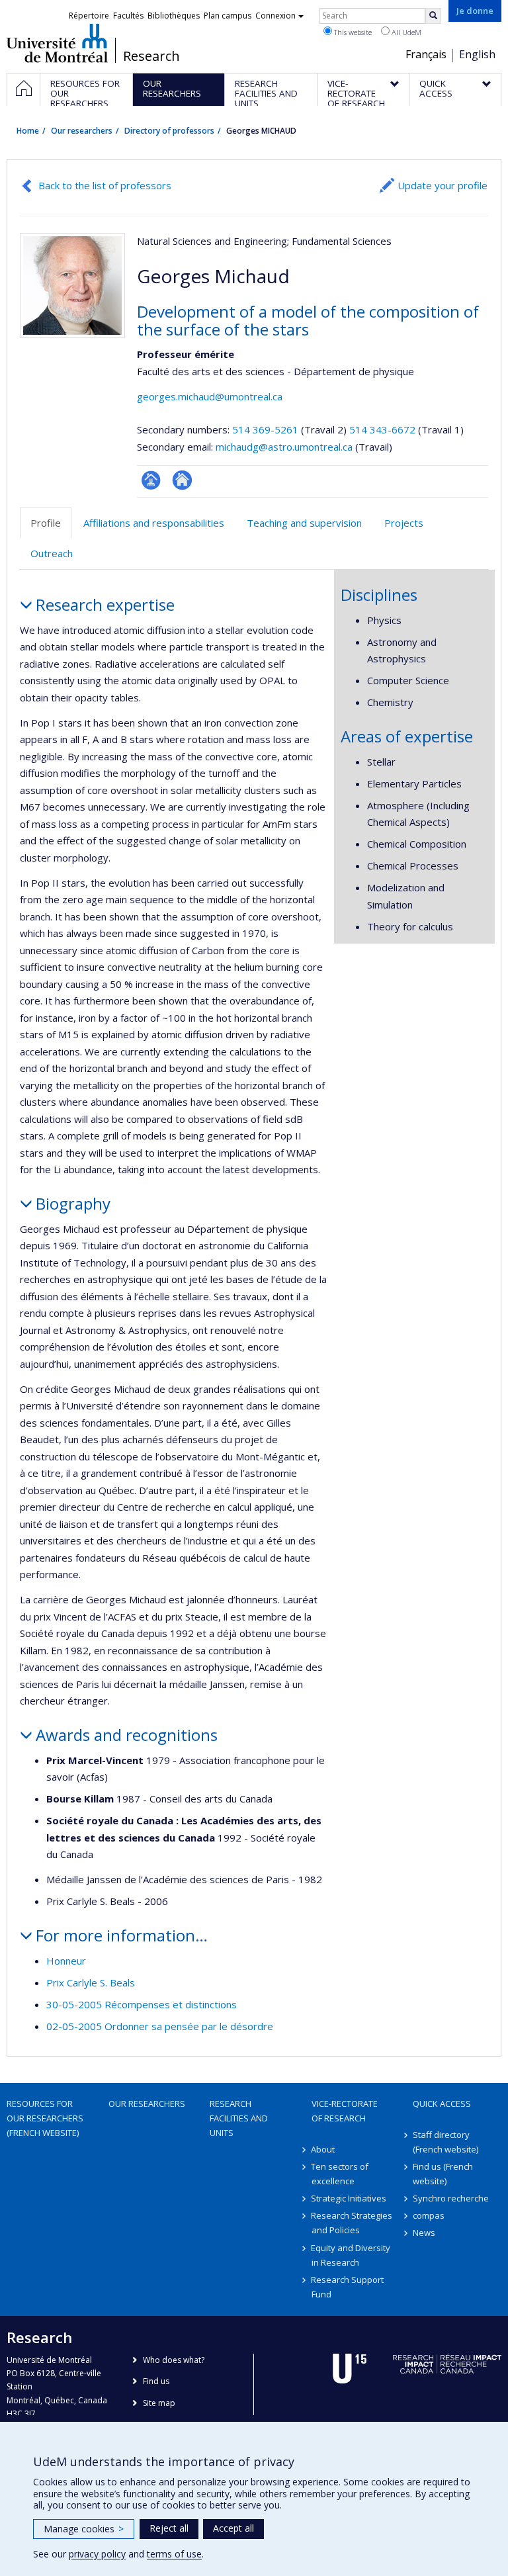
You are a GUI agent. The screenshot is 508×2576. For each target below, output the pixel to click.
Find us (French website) (443, 2174)
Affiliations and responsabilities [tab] (154, 523)
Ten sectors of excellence (340, 2174)
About (323, 2149)
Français (426, 54)
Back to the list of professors (105, 185)
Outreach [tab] (52, 553)
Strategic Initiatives (349, 2198)
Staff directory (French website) (445, 2142)
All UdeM (405, 32)
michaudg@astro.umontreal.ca (284, 447)
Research (151, 56)
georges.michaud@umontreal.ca (210, 396)
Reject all (169, 2528)
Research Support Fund (348, 2287)
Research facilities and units (239, 2118)
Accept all (233, 2528)
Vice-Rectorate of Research (345, 2111)
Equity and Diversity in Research (351, 2255)
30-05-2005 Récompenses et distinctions (142, 2004)
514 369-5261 (267, 429)
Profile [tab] (46, 523)
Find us (156, 2381)
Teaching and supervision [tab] (304, 523)
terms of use (174, 2554)
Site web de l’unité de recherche (182, 480)
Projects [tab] (404, 523)
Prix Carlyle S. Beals (91, 1982)
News (424, 2233)
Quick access (442, 2104)
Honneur (66, 1961)
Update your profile (443, 185)
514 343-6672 (384, 429)
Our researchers (82, 131)
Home (28, 131)
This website (352, 32)
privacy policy (97, 2554)
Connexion (275, 16)
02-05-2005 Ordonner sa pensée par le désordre (160, 2026)
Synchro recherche (451, 2198)
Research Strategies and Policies (352, 2223)
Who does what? (174, 2360)
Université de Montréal (57, 43)
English (477, 54)
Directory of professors (169, 131)
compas (429, 2215)
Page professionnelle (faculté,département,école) (151, 480)
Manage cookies (84, 2529)
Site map (159, 2403)
